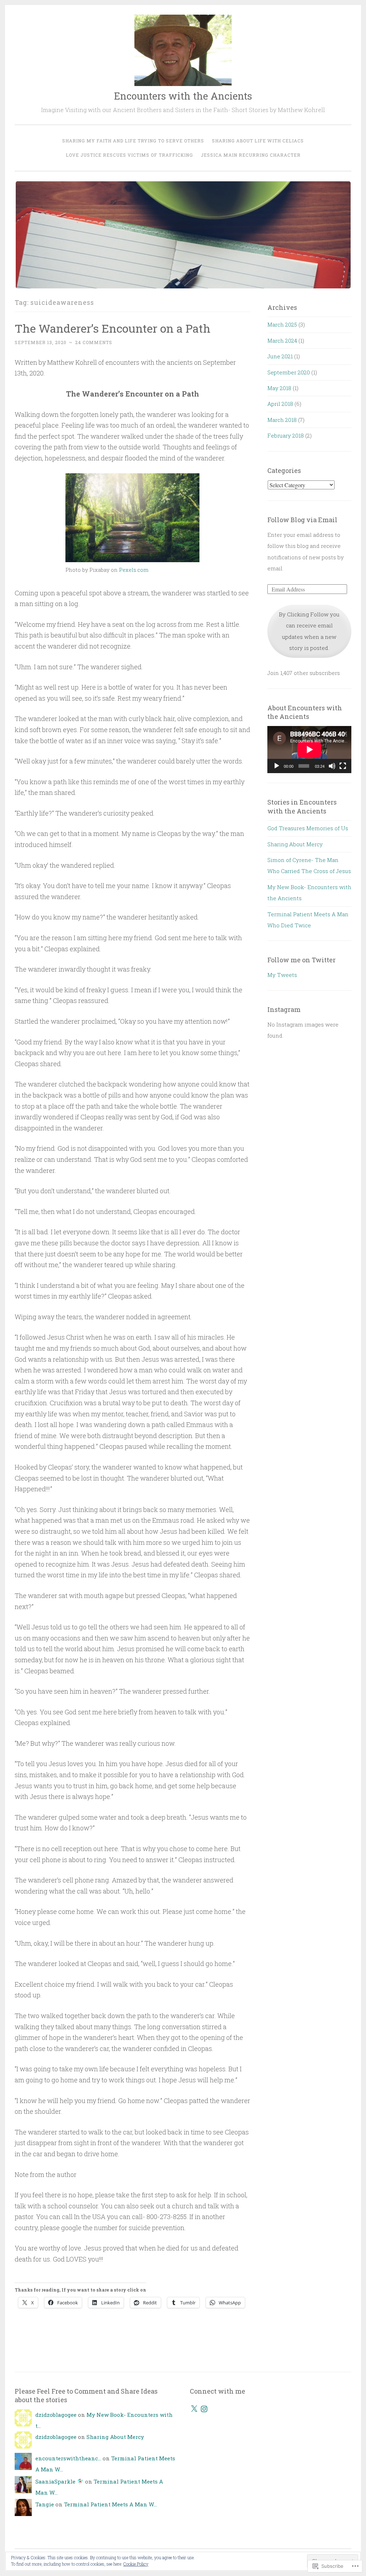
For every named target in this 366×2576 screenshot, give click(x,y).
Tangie (45, 2504)
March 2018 (282, 420)
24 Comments (94, 342)
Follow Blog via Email (302, 520)
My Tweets (282, 975)
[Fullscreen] (343, 766)
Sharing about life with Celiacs (258, 141)
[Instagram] (204, 2409)
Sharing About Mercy (295, 844)
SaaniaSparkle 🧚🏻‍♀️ (60, 2481)
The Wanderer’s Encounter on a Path (113, 328)
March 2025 (282, 324)
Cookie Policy (136, 2564)
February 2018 (286, 435)
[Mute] (332, 766)
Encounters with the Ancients (183, 96)
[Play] (277, 766)
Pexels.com (134, 570)
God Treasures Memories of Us (308, 828)
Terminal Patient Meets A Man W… (110, 2504)
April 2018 (280, 404)
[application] (310, 750)
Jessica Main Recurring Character (251, 155)
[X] (194, 2409)
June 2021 (280, 356)
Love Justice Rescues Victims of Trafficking (129, 155)
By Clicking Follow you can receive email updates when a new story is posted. (309, 631)
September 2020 (289, 372)
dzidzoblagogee (56, 2415)
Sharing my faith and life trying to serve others (133, 141)
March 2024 (282, 341)
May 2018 (279, 388)
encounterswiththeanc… (68, 2458)
